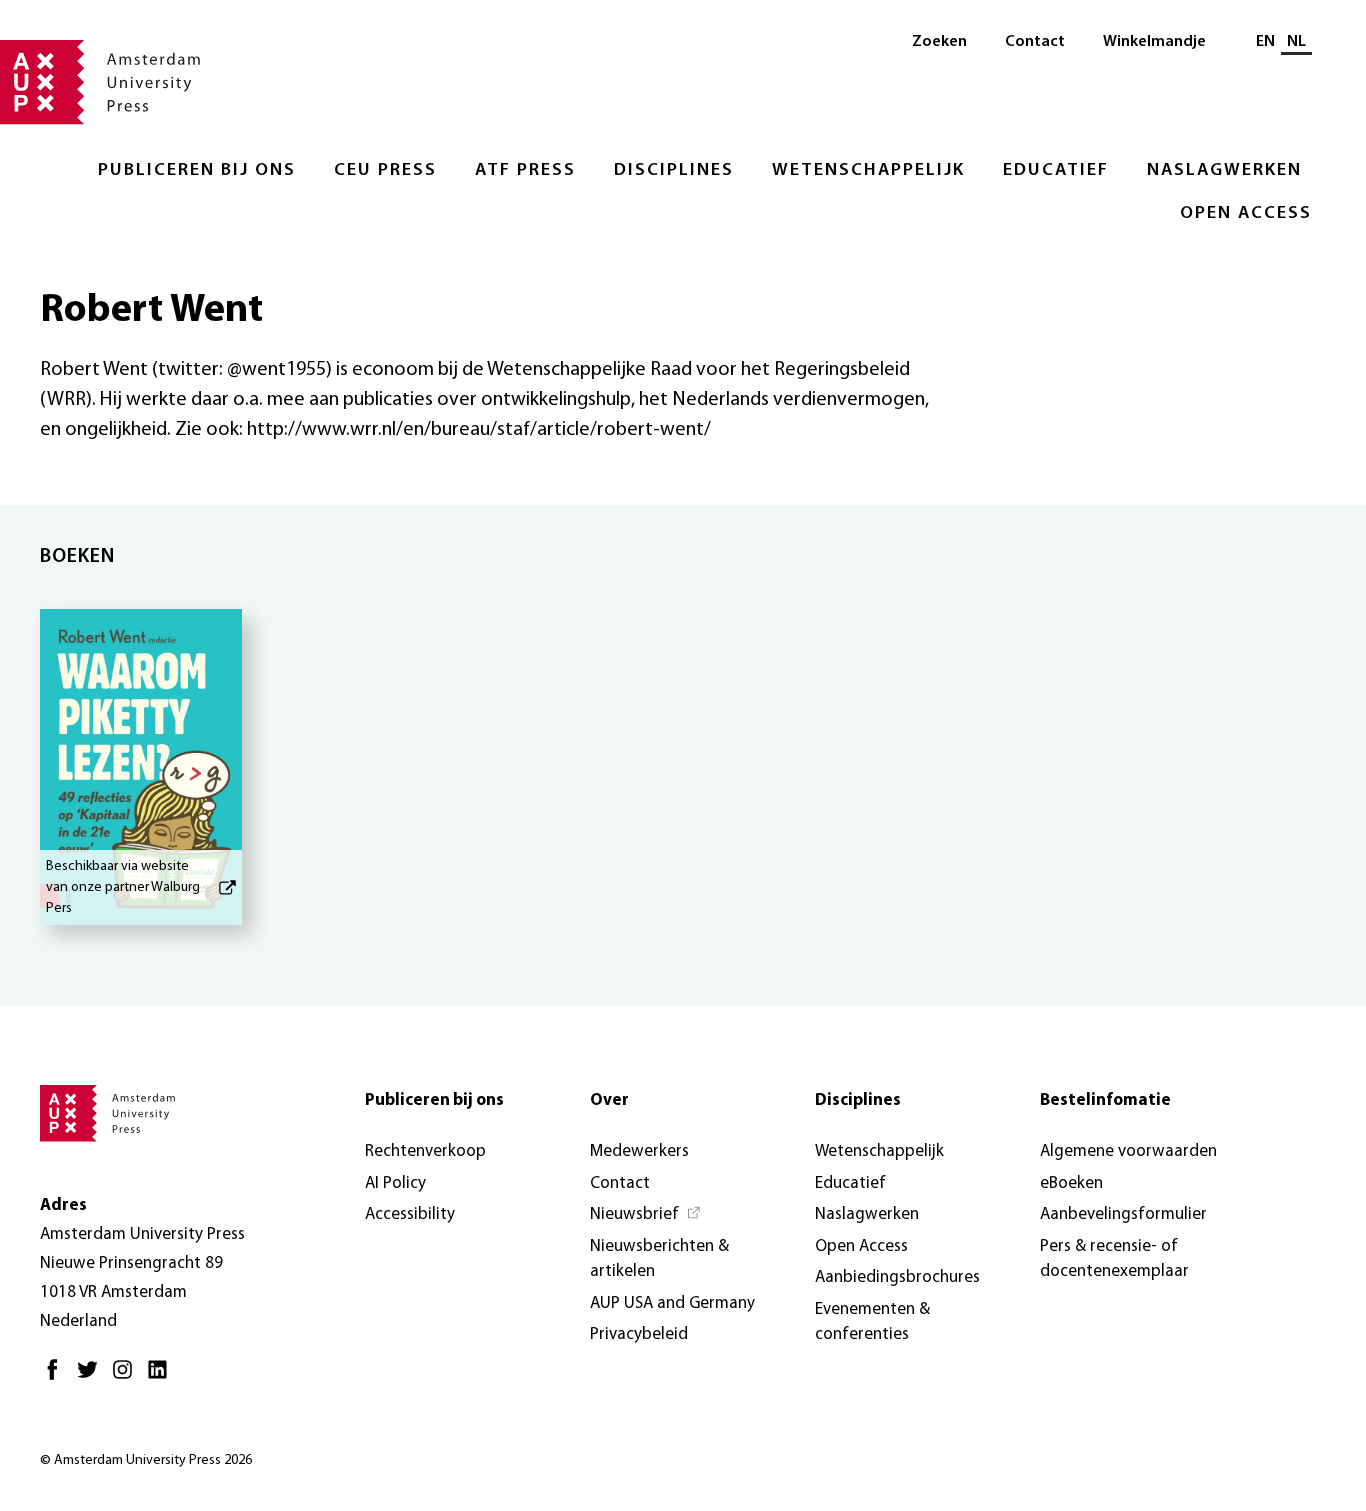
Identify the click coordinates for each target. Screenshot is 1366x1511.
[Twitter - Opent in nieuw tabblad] (92, 1377)
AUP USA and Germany (672, 1303)
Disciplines (674, 171)
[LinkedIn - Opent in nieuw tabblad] (162, 1377)
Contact (1035, 42)
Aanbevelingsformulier (1123, 1214)
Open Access (1246, 214)
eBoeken (1071, 1183)
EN (1265, 42)
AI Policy (395, 1183)
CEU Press (385, 171)
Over (609, 1100)
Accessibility (410, 1214)
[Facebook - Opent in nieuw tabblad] (57, 1377)
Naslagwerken (1224, 171)
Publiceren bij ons (197, 171)
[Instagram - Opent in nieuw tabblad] (127, 1377)
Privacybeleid (639, 1334)
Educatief (1056, 171)
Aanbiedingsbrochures (897, 1277)
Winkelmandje (1154, 42)
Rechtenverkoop (425, 1151)
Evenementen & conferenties (872, 1322)
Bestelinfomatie (1105, 1100)
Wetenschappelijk (868, 171)
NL (1296, 42)
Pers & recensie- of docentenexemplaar (1114, 1259)
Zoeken (939, 42)
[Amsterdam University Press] (100, 84)
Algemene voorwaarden (1128, 1151)
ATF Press (525, 171)
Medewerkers (639, 1151)
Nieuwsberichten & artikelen (659, 1259)
